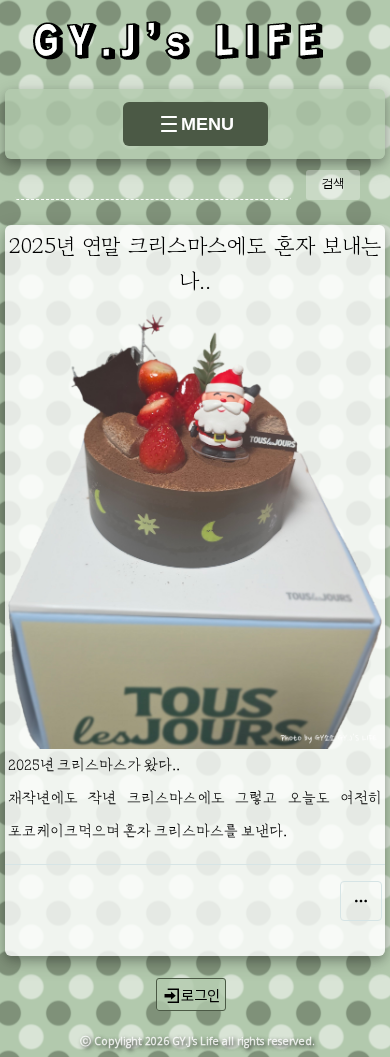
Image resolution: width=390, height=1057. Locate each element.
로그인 (200, 994)
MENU (207, 124)
